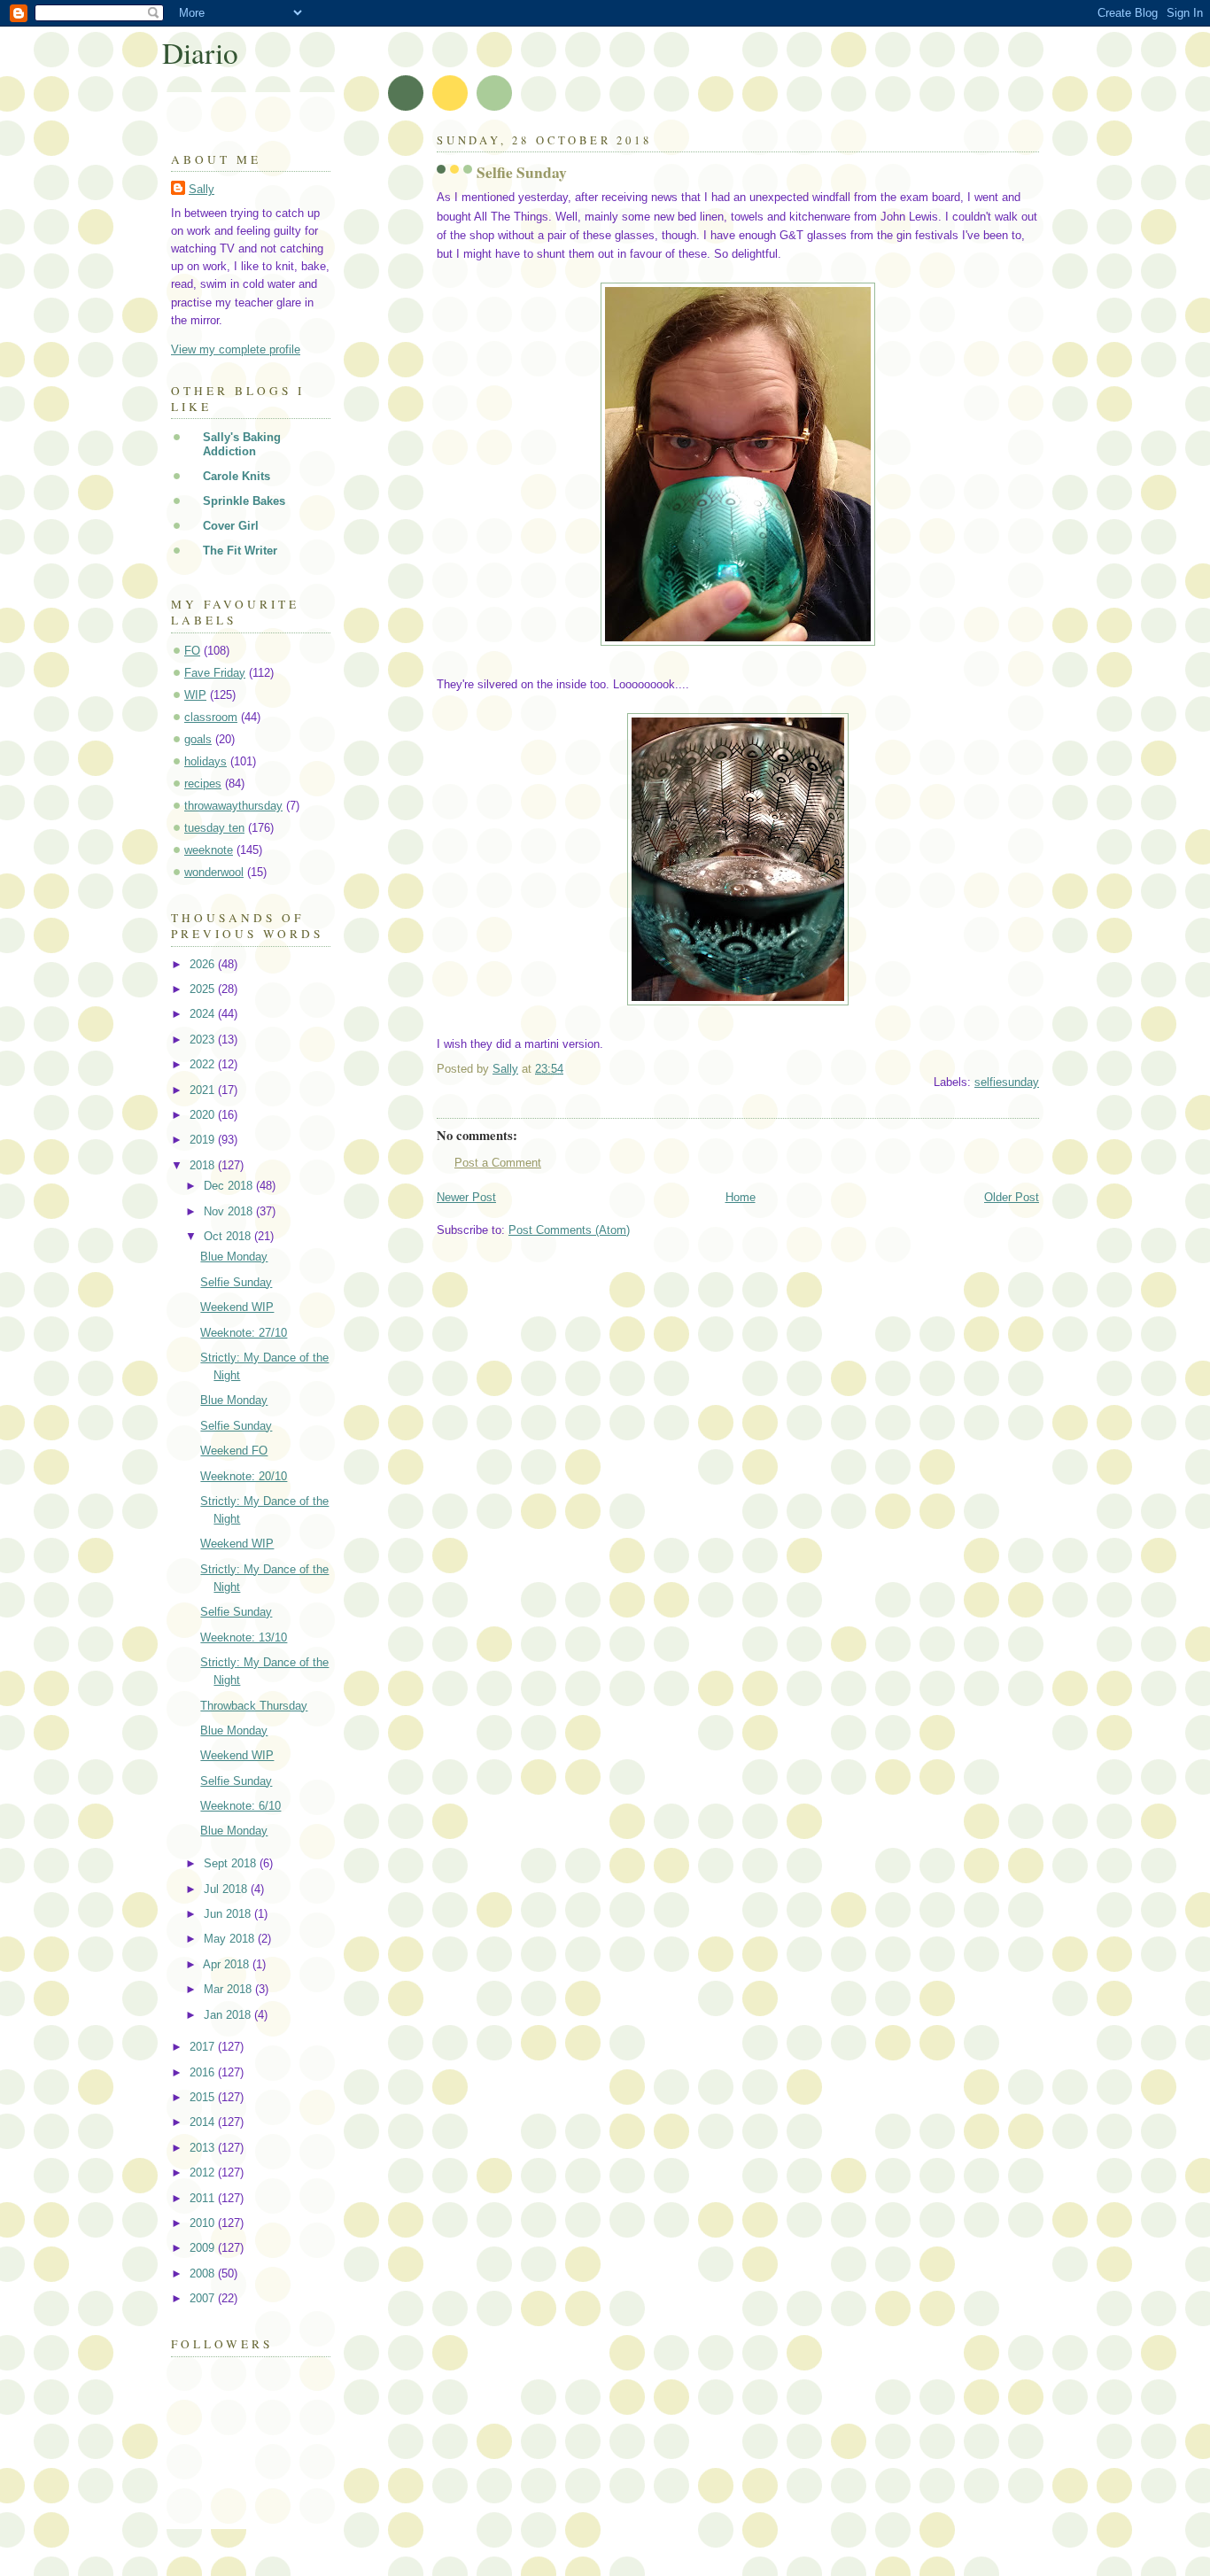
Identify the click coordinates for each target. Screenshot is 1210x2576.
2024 (204, 1014)
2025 (204, 989)
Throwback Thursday (254, 1706)
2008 (204, 2273)
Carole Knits (237, 476)
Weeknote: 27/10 (244, 1333)
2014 (204, 2122)
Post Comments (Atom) (569, 1230)
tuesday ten (214, 828)
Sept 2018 (232, 1863)
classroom (211, 717)
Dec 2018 (230, 1186)
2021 (204, 1090)
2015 (204, 2097)
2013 (204, 2148)
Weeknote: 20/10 (244, 1476)
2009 (204, 2248)
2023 (204, 1040)
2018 (204, 1165)
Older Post (1012, 1197)
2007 (204, 2298)
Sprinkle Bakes (244, 501)
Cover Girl (231, 526)
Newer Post (466, 1197)
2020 (204, 1115)
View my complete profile (236, 349)
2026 (204, 964)
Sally (202, 189)
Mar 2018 (229, 1989)
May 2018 (231, 1939)
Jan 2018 (229, 2015)
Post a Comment (498, 1163)
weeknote (209, 850)
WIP (195, 695)
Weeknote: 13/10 (244, 1637)
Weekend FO (234, 1451)
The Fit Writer (240, 551)
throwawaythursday (233, 806)
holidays (206, 761)
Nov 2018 (230, 1211)
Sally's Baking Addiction (242, 444)
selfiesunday (1007, 1082)
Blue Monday (234, 1257)
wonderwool (214, 872)
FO (192, 651)
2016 (204, 2072)
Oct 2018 (229, 1236)
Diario (200, 52)
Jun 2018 (229, 1914)
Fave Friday (215, 673)
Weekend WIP (237, 1307)
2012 (204, 2173)
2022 (204, 1064)
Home (741, 1197)
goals (198, 739)
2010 (204, 2223)
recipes (203, 784)
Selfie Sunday (236, 1282)
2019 (204, 1140)
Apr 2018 (228, 1964)
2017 (204, 2047)
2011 (204, 2198)
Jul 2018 (227, 1889)
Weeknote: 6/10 (240, 1806)
